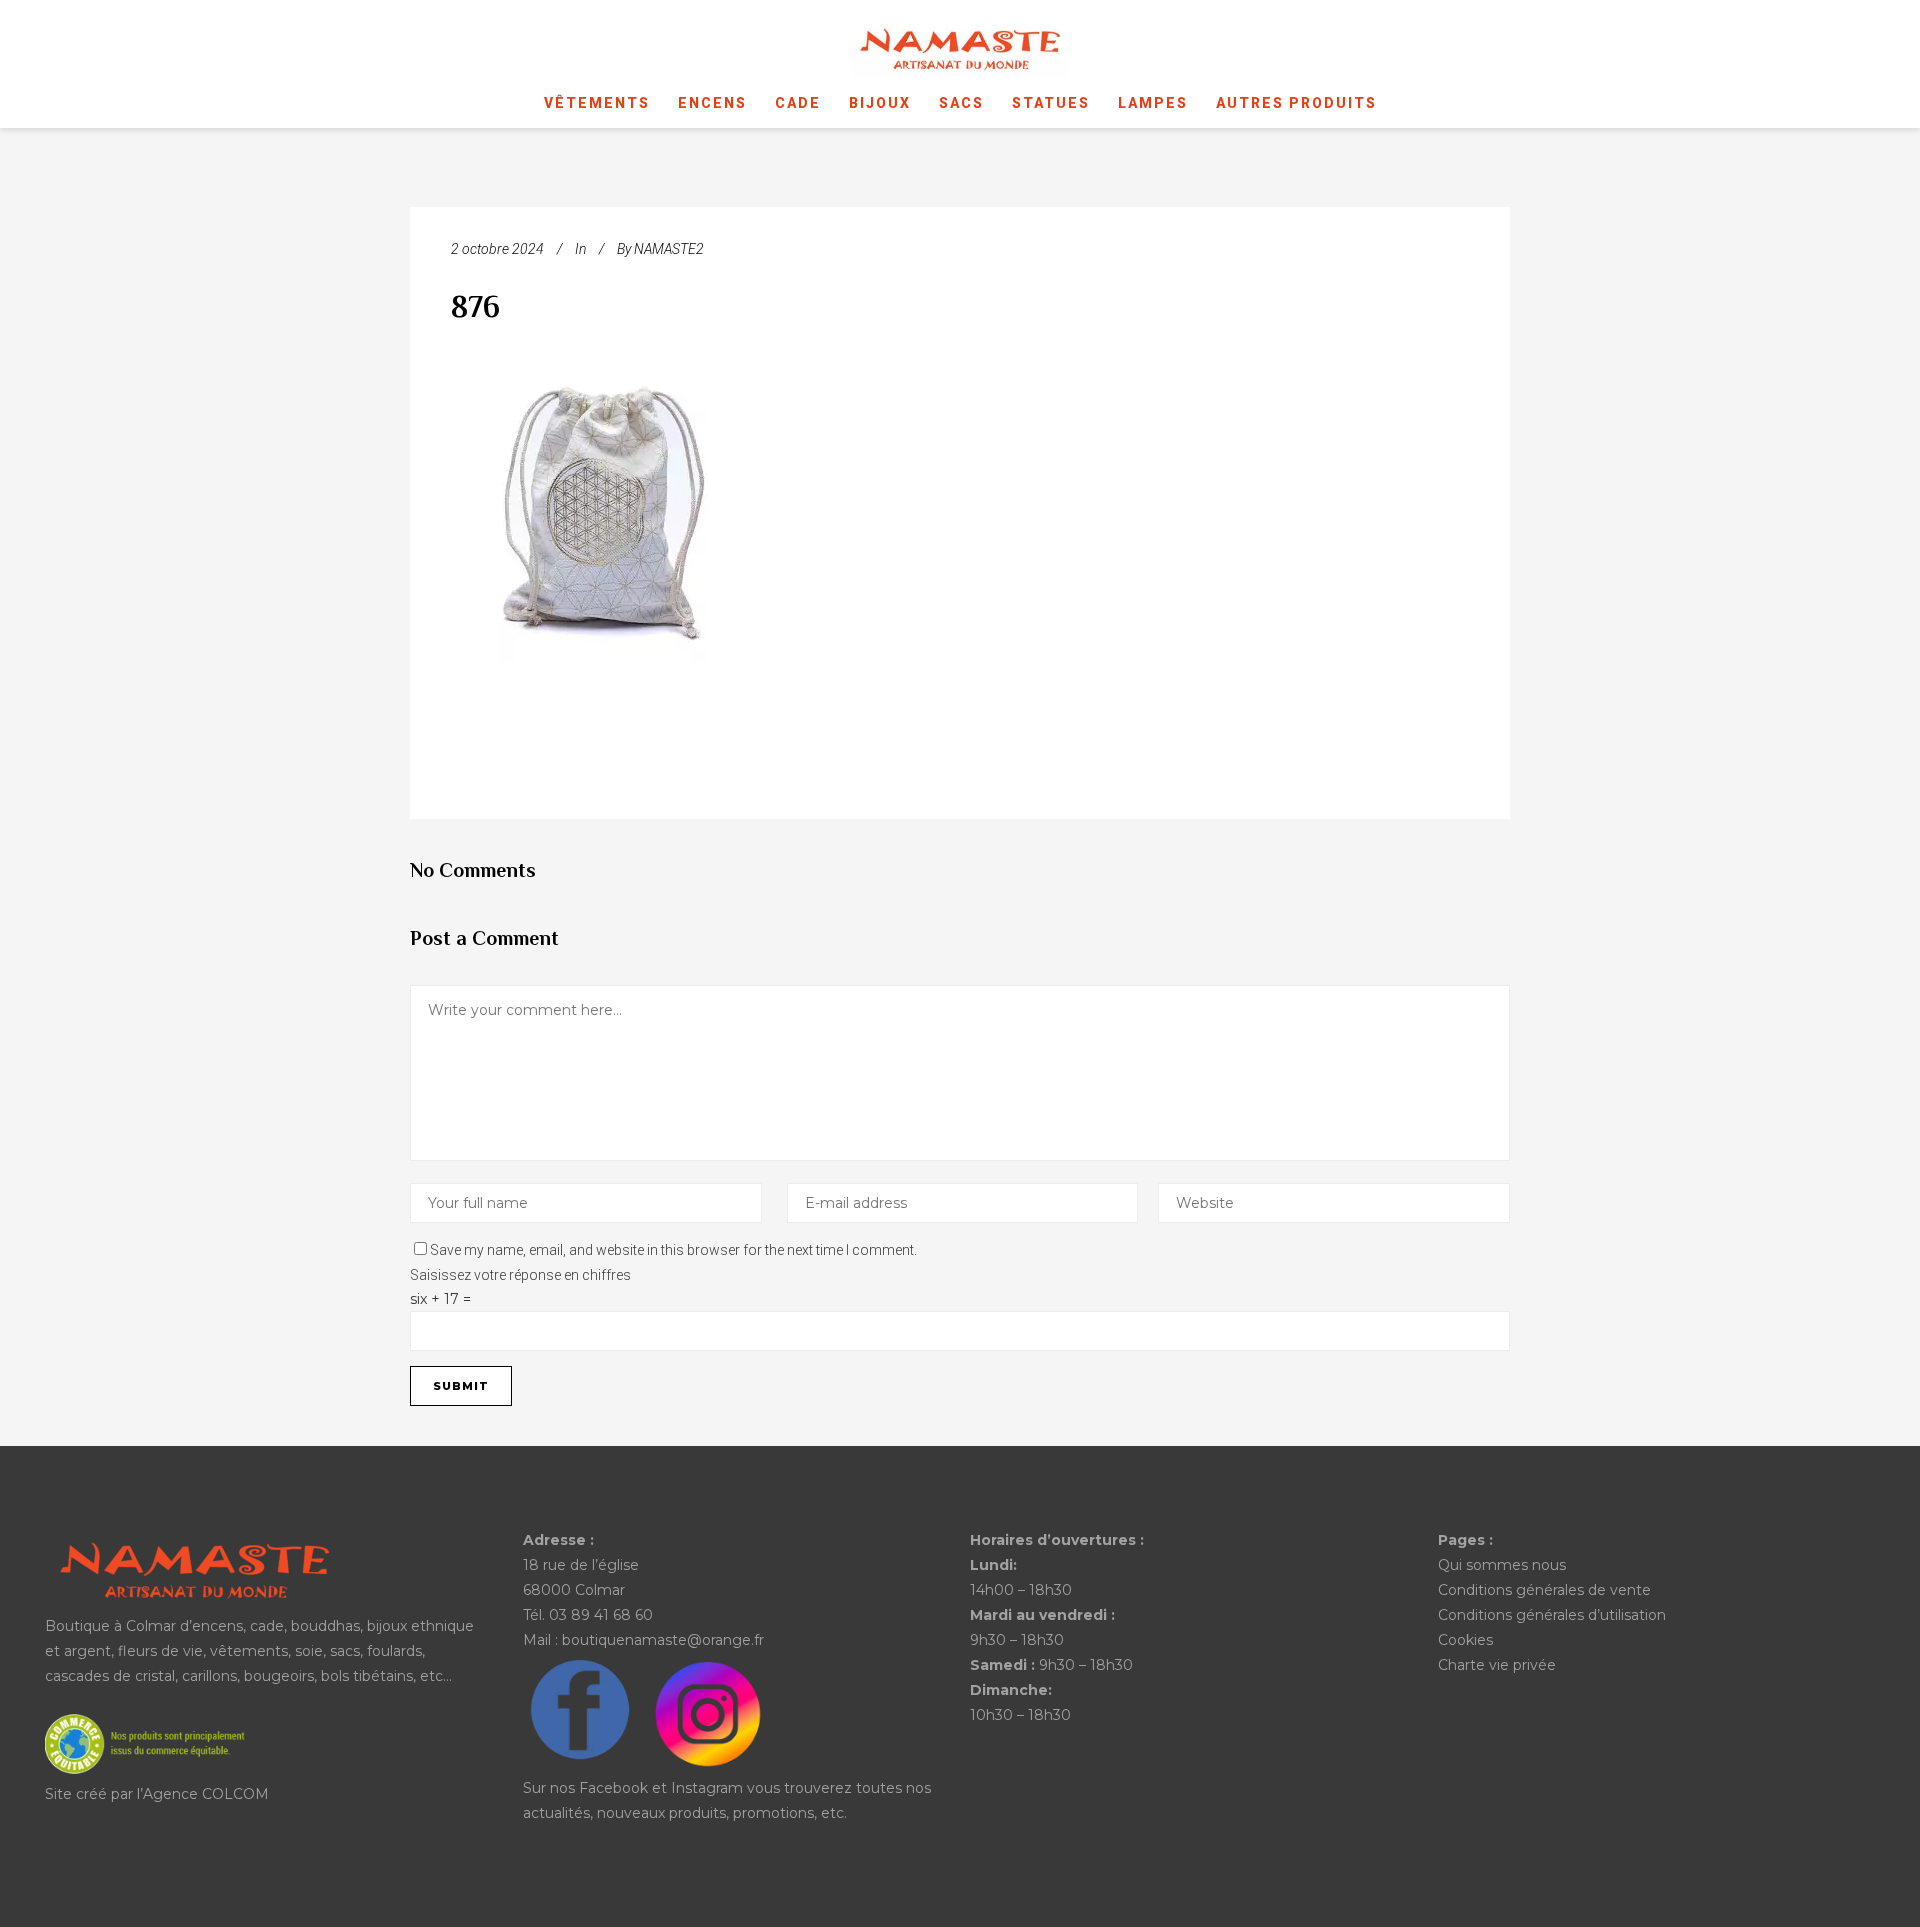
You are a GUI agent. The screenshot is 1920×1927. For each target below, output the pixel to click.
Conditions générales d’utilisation (1552, 1615)
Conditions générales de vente (1544, 1590)
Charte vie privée (1497, 1665)
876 (475, 309)
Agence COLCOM (206, 1794)
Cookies (1465, 1640)
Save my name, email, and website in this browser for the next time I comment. (673, 1250)
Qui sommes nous (1502, 1565)
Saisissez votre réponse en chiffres (520, 1275)
